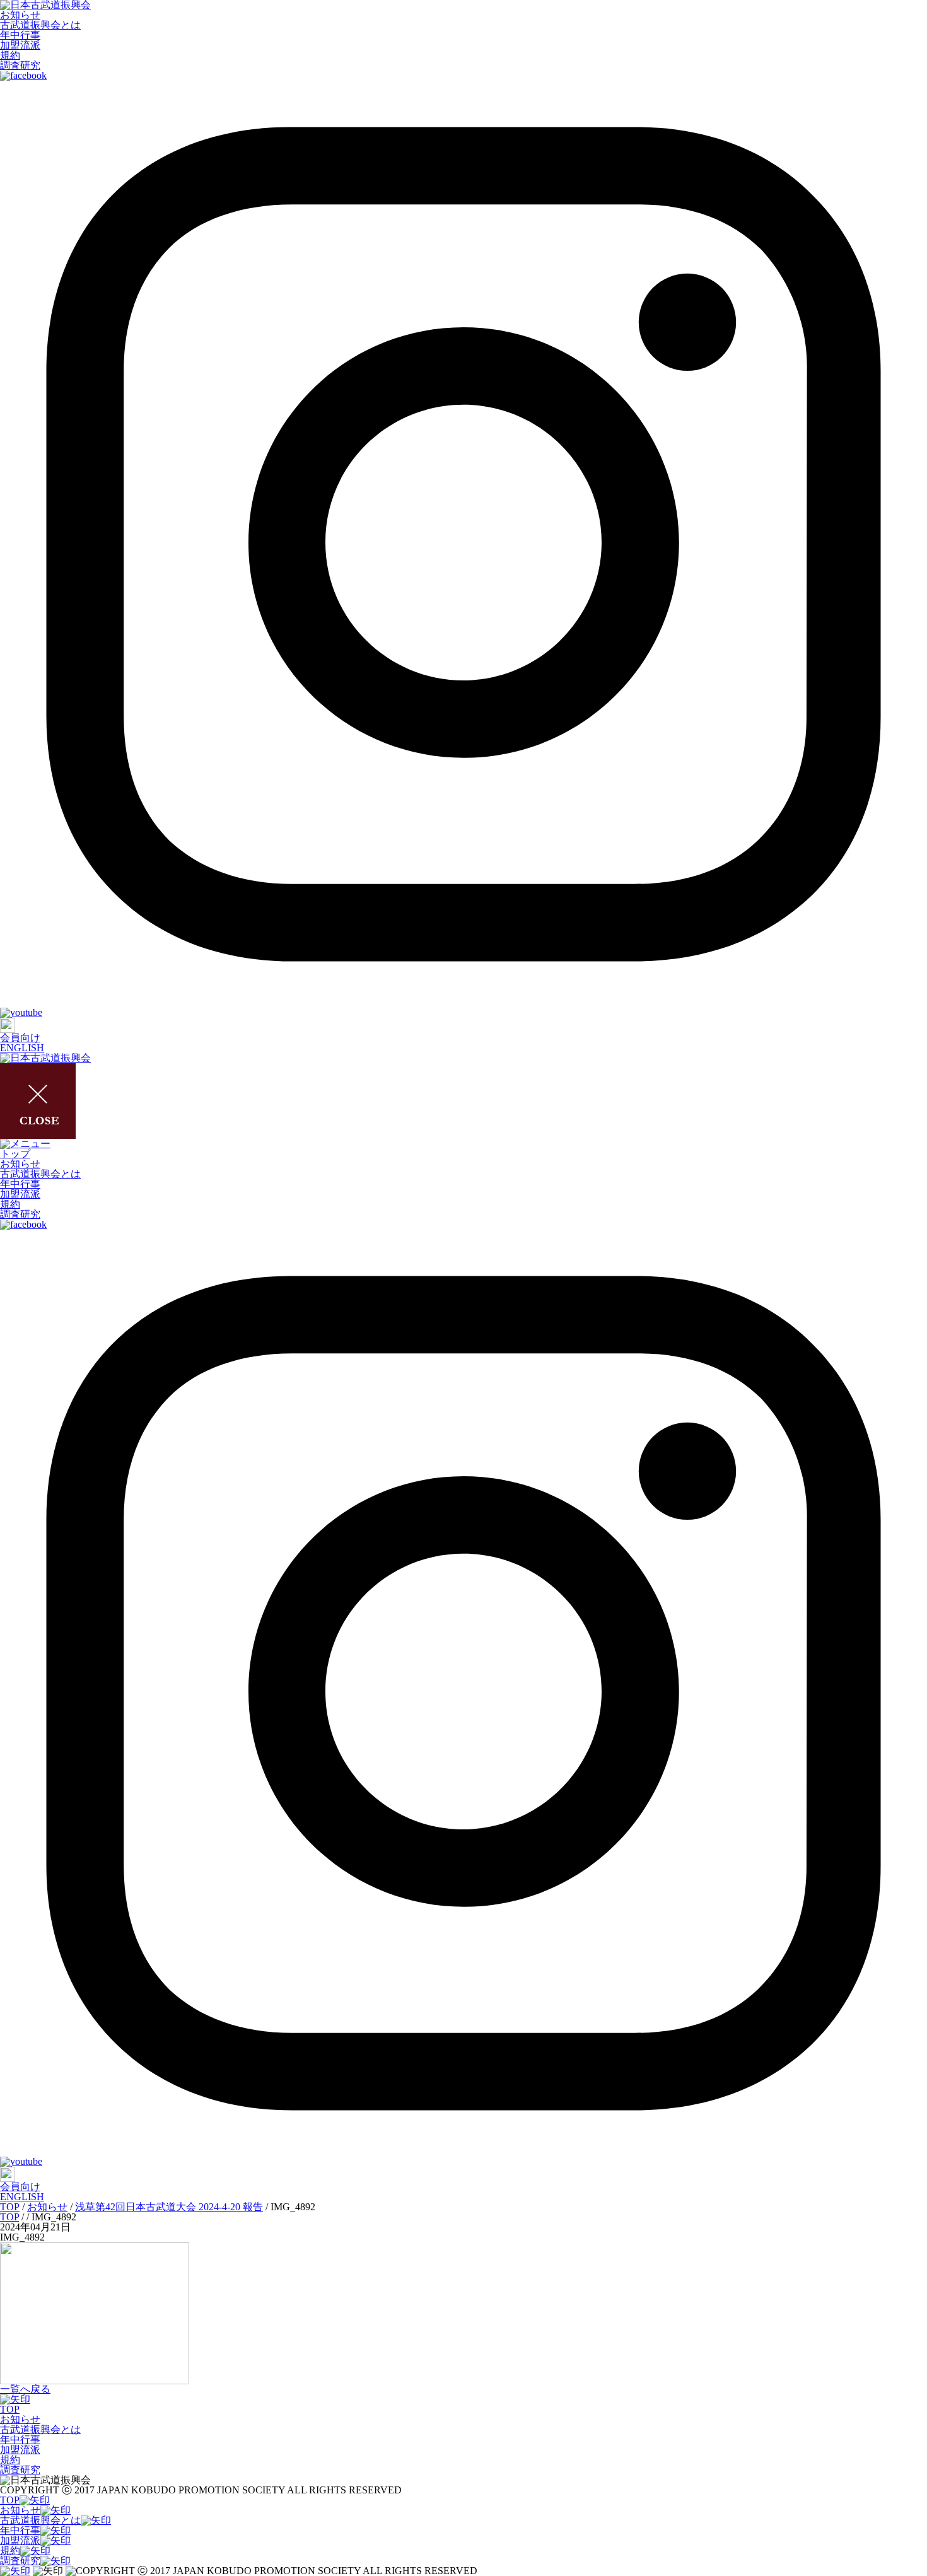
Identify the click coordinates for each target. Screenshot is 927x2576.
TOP (10, 2409)
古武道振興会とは (40, 25)
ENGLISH (22, 1048)
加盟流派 (20, 45)
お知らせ (20, 15)
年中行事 (20, 35)
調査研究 (20, 65)
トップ (15, 1154)
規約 (10, 55)
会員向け (20, 1038)
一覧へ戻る (25, 2389)
